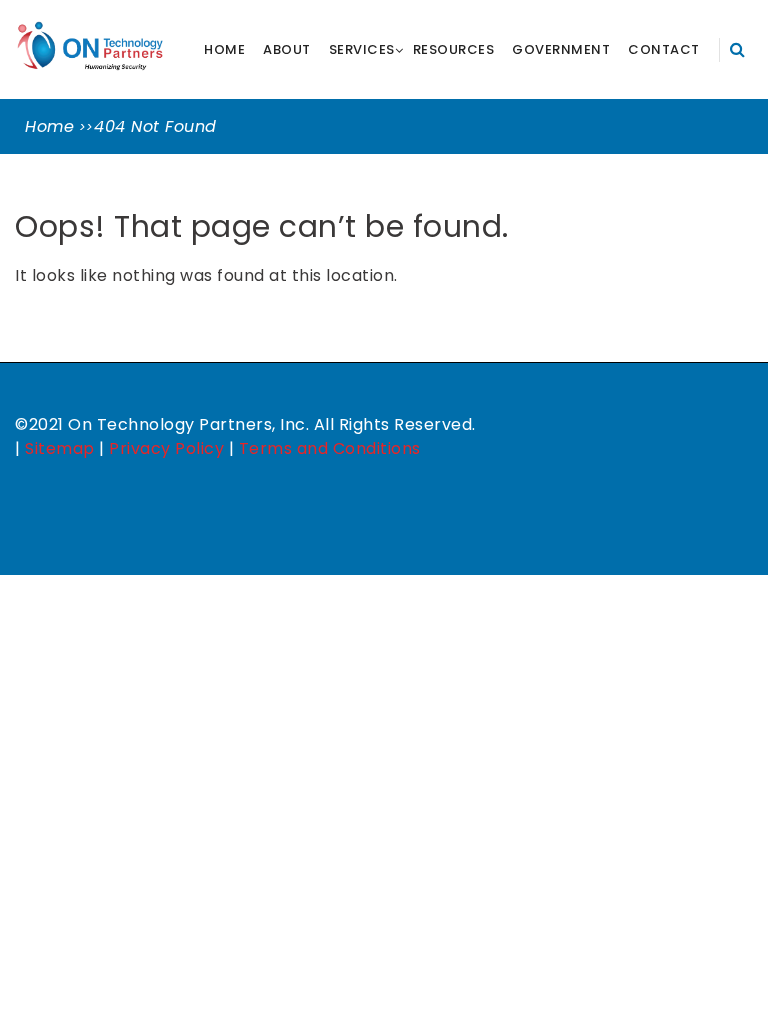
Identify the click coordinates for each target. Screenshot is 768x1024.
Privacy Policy (166, 448)
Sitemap (60, 448)
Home (224, 49)
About (287, 49)
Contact (664, 49)
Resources (454, 49)
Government (561, 49)
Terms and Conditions (330, 448)
